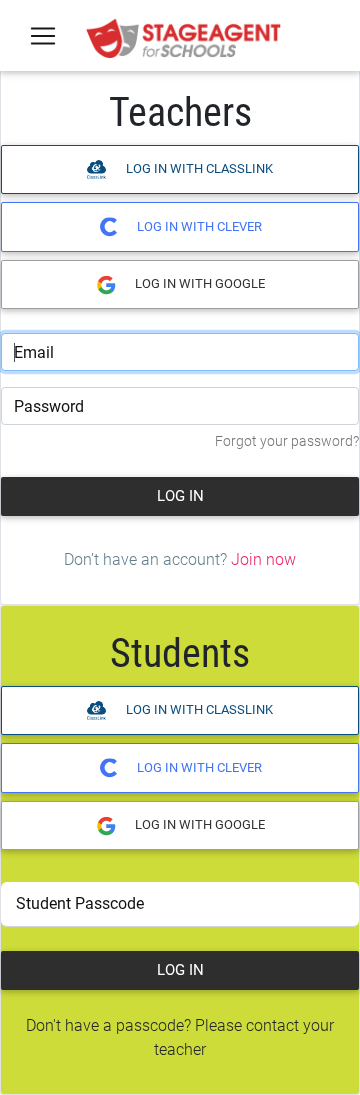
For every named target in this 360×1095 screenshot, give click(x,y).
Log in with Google (198, 283)
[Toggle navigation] (43, 36)
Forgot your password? (287, 441)
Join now (263, 559)
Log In (180, 496)
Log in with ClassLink (198, 168)
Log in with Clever (198, 226)
